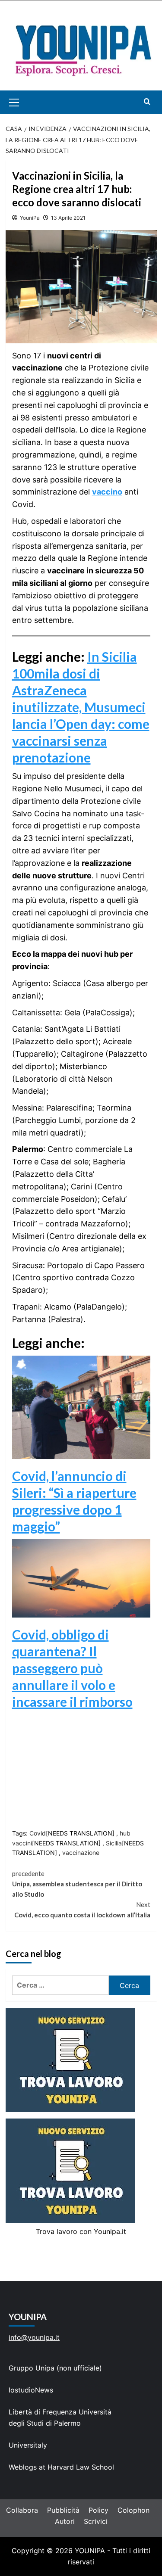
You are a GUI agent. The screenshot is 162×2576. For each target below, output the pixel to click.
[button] (24, 102)
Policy (98, 2510)
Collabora (22, 2510)
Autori (65, 2521)
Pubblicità (63, 2510)
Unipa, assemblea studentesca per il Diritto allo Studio (77, 1884)
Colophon (133, 2510)
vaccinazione (81, 1853)
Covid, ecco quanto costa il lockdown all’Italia (82, 1910)
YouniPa (30, 218)
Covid (38, 1833)
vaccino (107, 492)
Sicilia (114, 1843)
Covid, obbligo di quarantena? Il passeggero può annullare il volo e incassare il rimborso (72, 1668)
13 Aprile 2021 (68, 218)
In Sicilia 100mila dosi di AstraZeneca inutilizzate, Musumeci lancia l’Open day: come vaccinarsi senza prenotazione (81, 707)
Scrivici (96, 2521)
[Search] (147, 101)
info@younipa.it (34, 2337)
